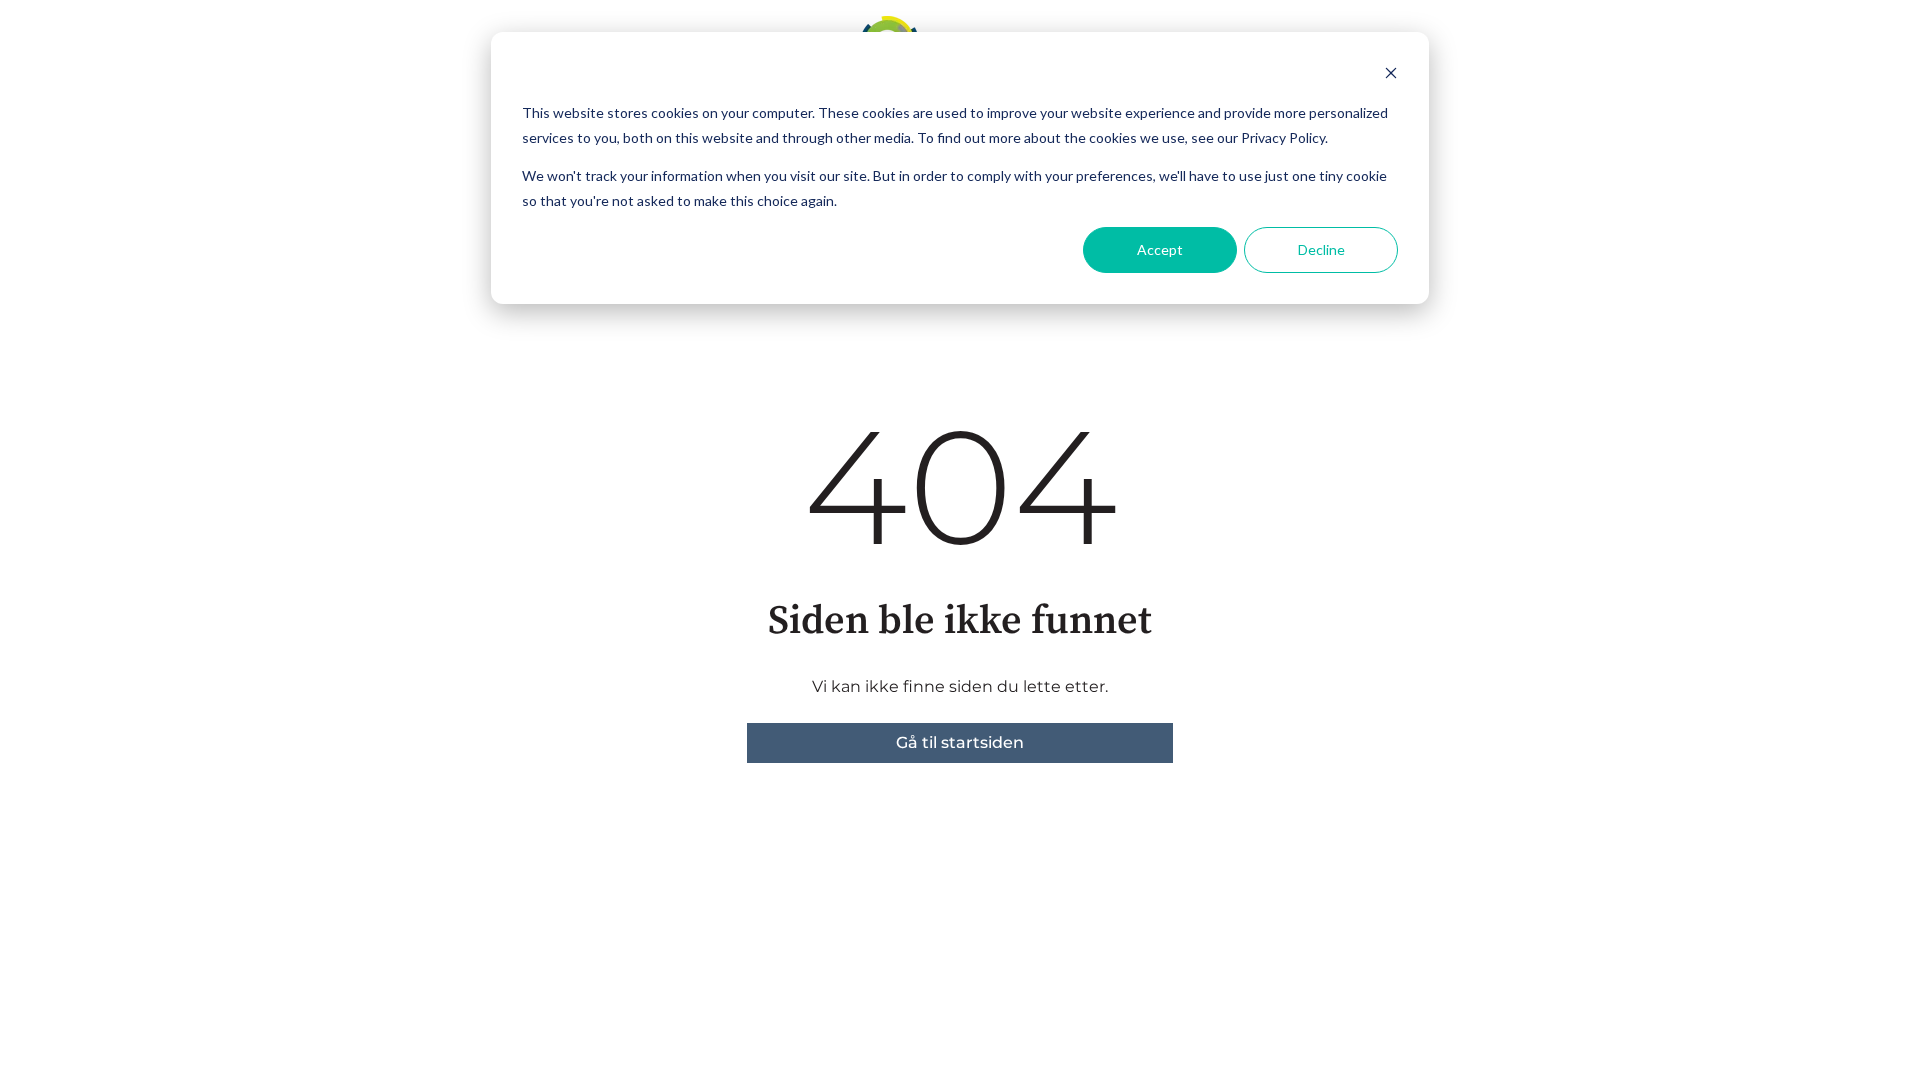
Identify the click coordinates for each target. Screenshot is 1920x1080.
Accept (1160, 249)
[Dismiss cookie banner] (1391, 75)
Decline (1321, 249)
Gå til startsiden (960, 742)
